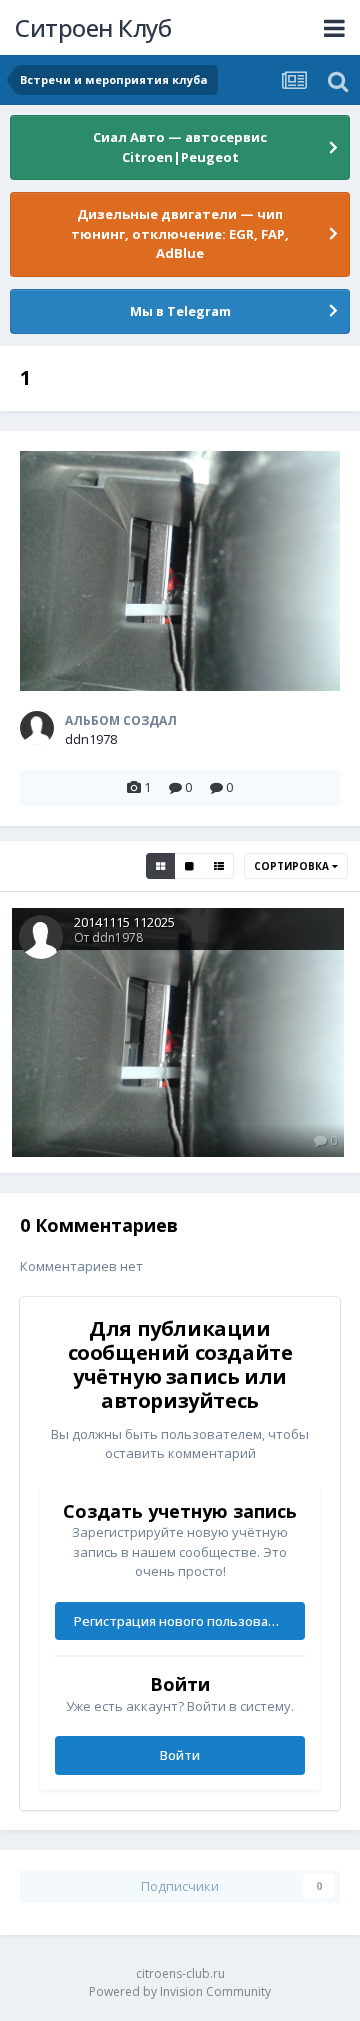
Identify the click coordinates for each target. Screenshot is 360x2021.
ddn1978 (91, 739)
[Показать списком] (219, 866)
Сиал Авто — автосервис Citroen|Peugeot (180, 147)
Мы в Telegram (180, 311)
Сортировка (293, 866)
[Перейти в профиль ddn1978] (37, 728)
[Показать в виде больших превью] (189, 866)
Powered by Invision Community (180, 1991)
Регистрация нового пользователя (186, 1621)
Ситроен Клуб (93, 27)
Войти (180, 1755)
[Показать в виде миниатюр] (160, 866)
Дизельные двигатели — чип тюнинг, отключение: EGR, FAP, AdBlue (180, 233)
